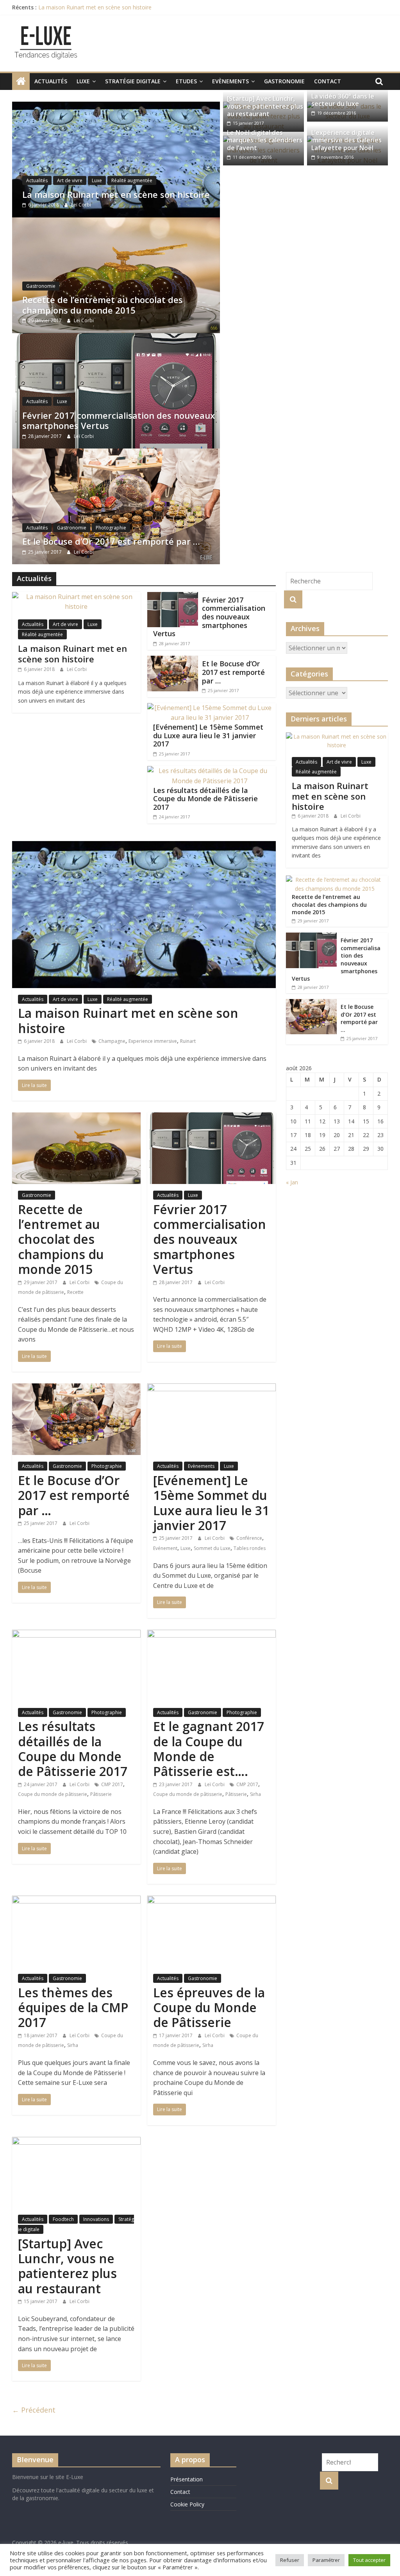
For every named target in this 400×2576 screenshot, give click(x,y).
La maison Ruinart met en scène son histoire (95, 7)
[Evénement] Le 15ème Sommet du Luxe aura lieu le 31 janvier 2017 (208, 735)
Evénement (165, 1548)
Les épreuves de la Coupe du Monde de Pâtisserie (209, 2007)
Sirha (255, 1794)
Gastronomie (284, 81)
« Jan (292, 1182)
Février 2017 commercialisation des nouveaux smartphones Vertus (119, 420)
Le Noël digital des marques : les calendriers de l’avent (265, 140)
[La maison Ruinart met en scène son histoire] (116, 106)
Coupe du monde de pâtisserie (53, 1794)
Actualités (51, 81)
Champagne (112, 1041)
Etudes (186, 81)
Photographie (111, 528)
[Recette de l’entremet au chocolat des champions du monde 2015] (116, 222)
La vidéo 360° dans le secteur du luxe (343, 100)
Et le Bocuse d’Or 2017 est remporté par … (111, 541)
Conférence (249, 1538)
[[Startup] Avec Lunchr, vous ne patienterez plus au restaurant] (76, 2142)
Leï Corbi (81, 205)
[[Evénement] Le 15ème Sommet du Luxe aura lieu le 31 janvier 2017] (210, 708)
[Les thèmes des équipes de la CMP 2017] (76, 1900)
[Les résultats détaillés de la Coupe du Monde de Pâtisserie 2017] (210, 771)
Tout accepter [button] (369, 2560)
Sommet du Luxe (212, 1548)
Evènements (230, 81)
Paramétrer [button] (326, 2560)
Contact (328, 81)
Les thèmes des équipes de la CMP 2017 (73, 2007)
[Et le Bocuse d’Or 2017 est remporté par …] (116, 453)
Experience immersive (153, 1041)
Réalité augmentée (132, 180)
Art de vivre (70, 180)
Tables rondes (250, 1548)
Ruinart (188, 1041)
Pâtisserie (101, 1794)
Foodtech (63, 2219)
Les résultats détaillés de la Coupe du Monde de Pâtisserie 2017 (205, 799)
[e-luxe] (21, 81)
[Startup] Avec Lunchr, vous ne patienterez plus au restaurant (265, 106)
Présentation (187, 2479)
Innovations (96, 2219)
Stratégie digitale (133, 81)
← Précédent (34, 2410)
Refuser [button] (290, 2560)
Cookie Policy (187, 2504)
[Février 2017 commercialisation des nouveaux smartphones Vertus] (116, 338)
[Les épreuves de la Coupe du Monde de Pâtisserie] (212, 1900)
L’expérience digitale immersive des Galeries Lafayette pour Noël (346, 140)
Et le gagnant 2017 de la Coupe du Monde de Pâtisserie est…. (209, 1749)
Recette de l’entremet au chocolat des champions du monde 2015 (103, 305)
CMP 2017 (112, 1784)
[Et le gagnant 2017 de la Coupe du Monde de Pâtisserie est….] (212, 1634)
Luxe (83, 81)
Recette (75, 1292)
